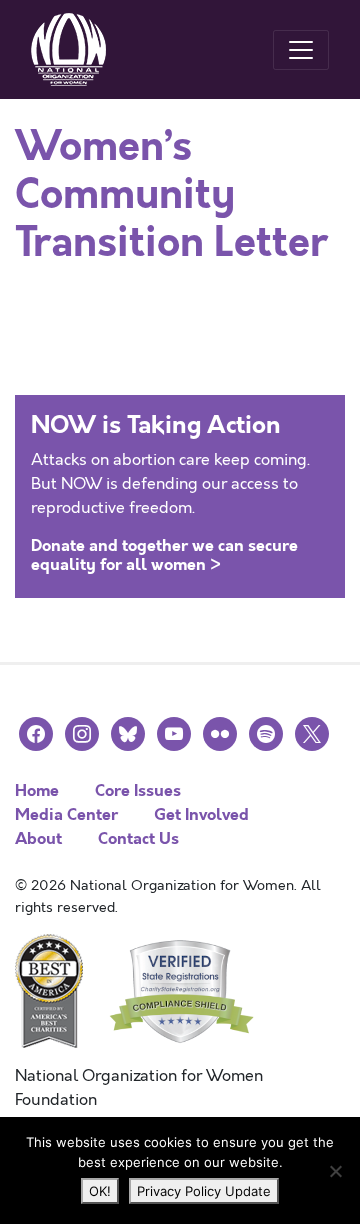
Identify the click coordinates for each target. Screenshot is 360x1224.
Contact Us (138, 838)
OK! (100, 1191)
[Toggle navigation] (301, 50)
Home (37, 790)
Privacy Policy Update (204, 1191)
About (38, 838)
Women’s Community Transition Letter (171, 195)
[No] (335, 1171)
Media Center (66, 814)
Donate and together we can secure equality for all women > (164, 555)
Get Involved (201, 814)
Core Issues (138, 790)
